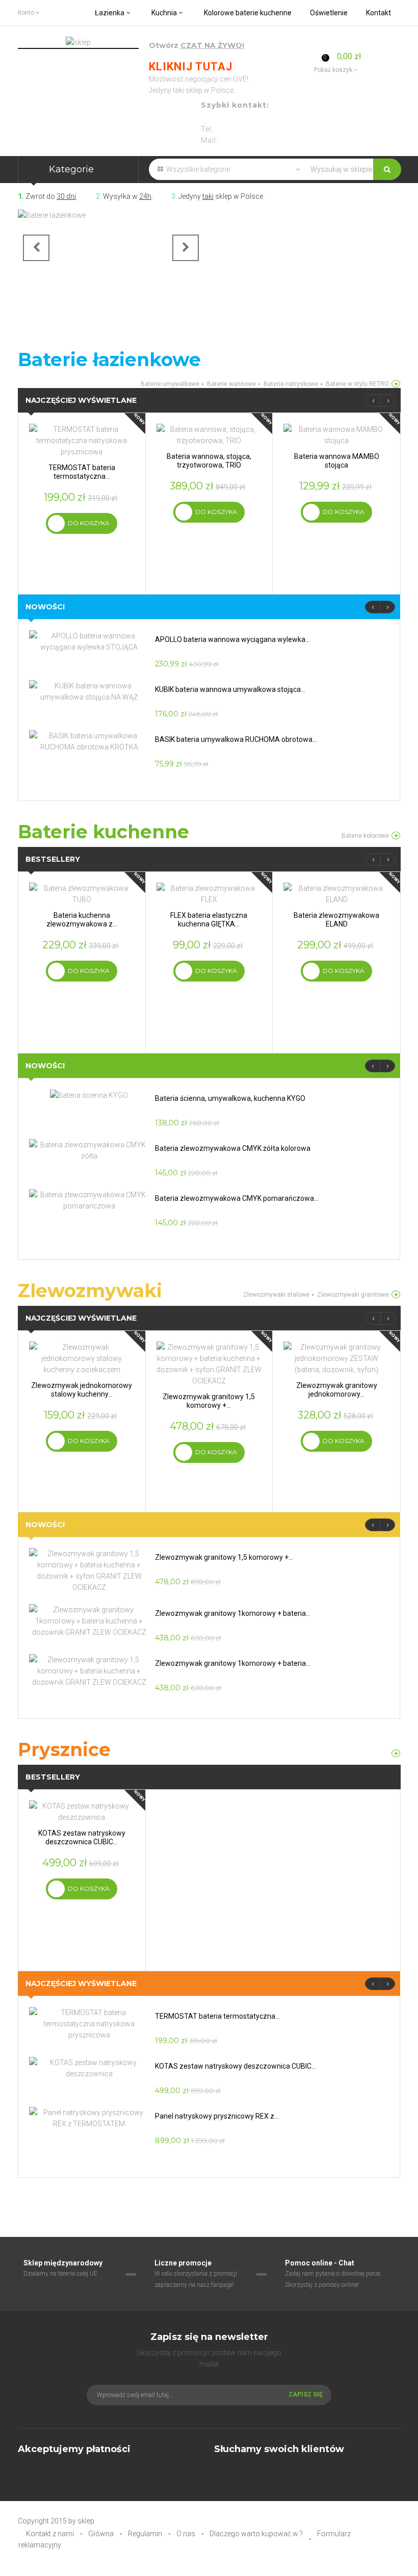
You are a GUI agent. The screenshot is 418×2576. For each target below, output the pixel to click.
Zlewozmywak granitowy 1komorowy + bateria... (233, 1613)
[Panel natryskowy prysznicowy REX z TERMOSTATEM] (89, 2118)
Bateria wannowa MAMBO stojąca (337, 461)
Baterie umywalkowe (170, 384)
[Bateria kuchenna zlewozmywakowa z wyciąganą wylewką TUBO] (82, 893)
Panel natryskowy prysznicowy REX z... (217, 2116)
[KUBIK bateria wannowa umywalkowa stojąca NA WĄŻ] (89, 691)
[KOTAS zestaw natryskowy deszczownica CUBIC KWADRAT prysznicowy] (82, 1811)
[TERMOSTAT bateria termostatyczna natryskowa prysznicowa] (82, 440)
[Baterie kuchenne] (396, 835)
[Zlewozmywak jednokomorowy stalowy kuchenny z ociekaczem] (82, 1358)
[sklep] (78, 42)
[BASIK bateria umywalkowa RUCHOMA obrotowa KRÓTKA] (89, 741)
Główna (101, 2534)
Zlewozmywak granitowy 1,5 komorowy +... (209, 1401)
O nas (186, 2534)
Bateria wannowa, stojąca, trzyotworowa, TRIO (209, 461)
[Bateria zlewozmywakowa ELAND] (336, 893)
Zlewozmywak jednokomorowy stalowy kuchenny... (82, 1390)
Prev (36, 248)
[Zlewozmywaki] (396, 1294)
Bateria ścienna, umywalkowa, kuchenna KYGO (230, 1098)
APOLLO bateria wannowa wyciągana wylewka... (232, 639)
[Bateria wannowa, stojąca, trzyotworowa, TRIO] (209, 434)
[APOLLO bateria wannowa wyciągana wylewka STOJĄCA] (89, 641)
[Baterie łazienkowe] (111, 247)
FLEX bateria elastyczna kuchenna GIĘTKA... (209, 920)
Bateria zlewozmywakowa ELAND (336, 920)
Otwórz (197, 46)
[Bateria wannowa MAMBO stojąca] (336, 434)
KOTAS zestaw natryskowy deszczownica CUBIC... (82, 1837)
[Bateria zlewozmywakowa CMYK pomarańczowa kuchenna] (89, 1200)
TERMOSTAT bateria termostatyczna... (82, 472)
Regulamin (145, 2534)
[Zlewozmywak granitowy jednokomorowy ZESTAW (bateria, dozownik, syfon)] (336, 1358)
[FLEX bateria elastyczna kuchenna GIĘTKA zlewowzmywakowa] (209, 893)
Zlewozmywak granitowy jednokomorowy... (337, 1390)
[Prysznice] (396, 1753)
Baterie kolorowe (365, 836)
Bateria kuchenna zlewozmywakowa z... (82, 920)
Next (186, 248)
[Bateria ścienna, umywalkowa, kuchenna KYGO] (89, 1095)
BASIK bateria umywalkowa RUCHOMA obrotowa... (236, 739)
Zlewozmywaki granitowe (353, 1295)
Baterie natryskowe (291, 384)
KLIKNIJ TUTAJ (191, 67)
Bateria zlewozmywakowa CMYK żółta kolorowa (233, 1148)
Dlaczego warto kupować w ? (256, 2534)
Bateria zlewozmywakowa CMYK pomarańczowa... (237, 1198)
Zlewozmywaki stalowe (276, 1295)
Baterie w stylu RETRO (357, 384)
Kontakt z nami (50, 2534)
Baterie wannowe (231, 384)
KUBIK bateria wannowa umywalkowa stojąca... (230, 689)
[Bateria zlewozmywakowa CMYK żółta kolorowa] (89, 1150)
